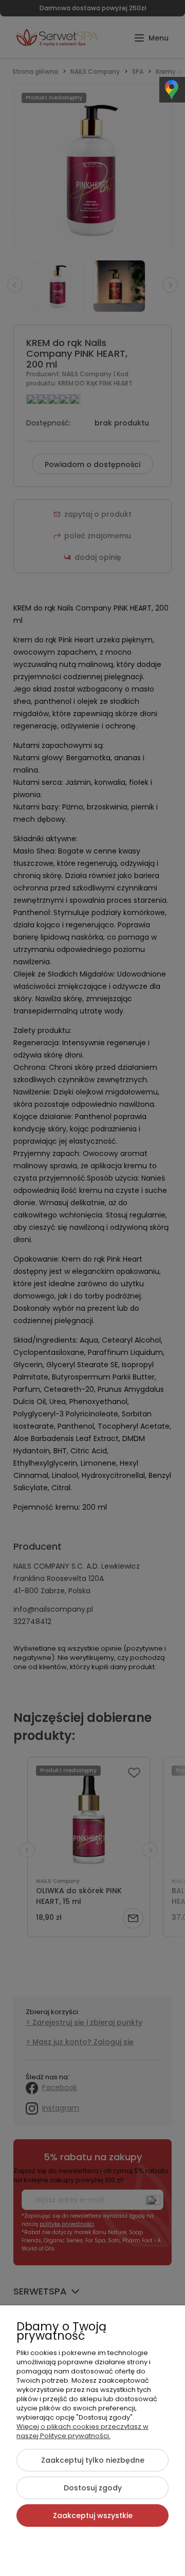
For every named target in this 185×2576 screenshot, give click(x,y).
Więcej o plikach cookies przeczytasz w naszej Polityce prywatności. (82, 2431)
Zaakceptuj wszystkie (93, 2516)
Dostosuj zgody (93, 2488)
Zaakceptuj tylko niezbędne (93, 2460)
